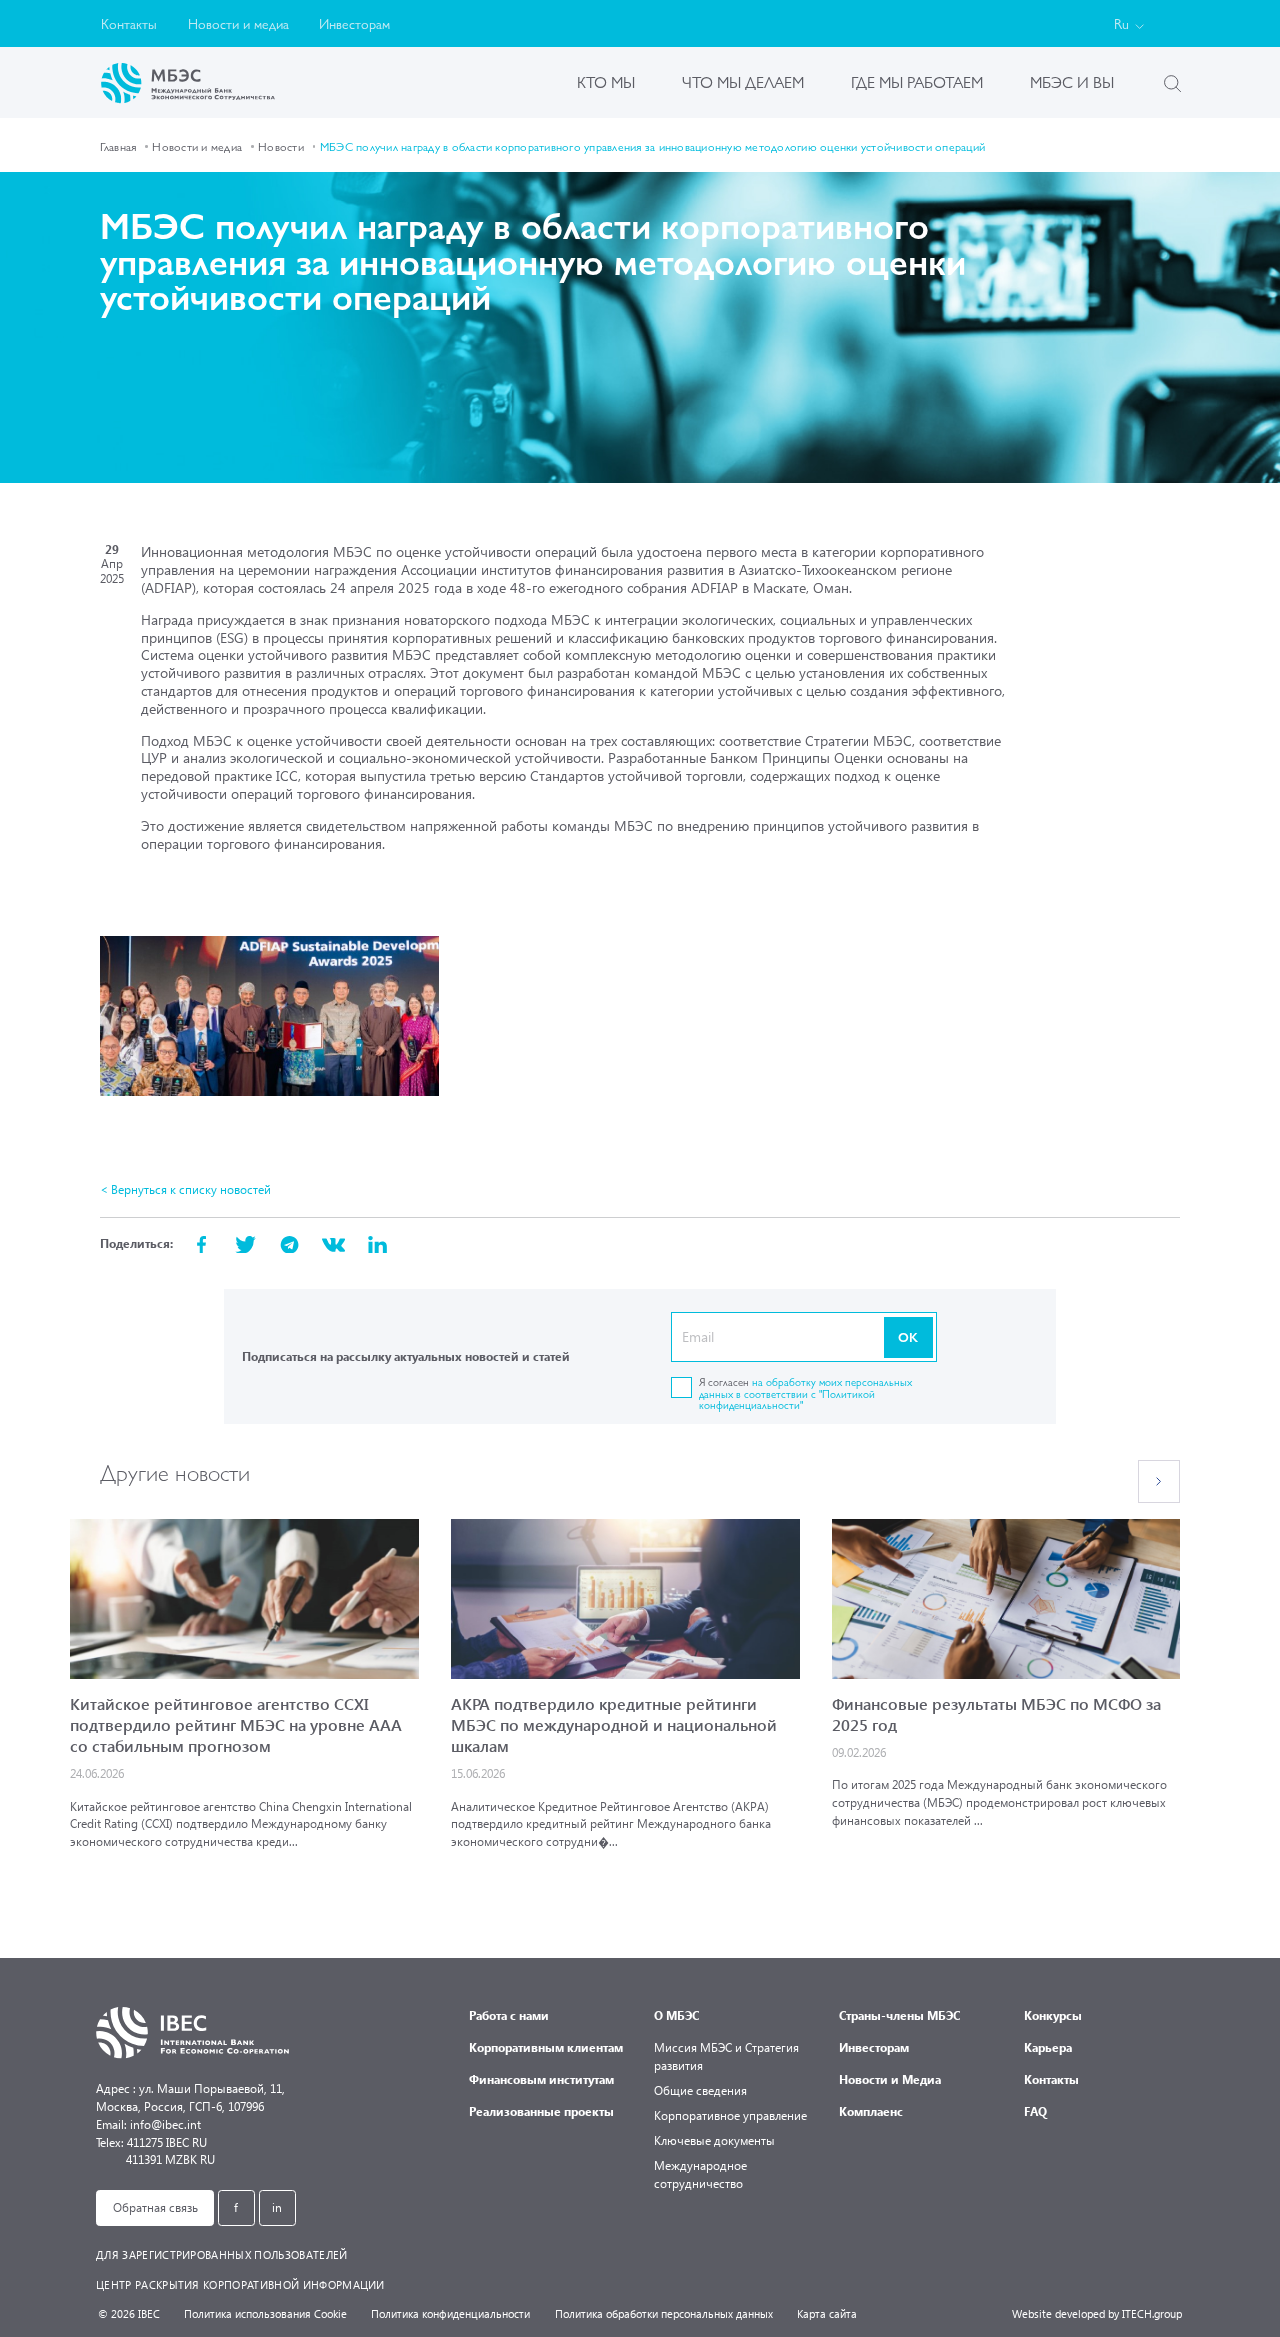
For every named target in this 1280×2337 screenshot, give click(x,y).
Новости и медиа (238, 23)
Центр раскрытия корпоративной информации (240, 2284)
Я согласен (805, 1393)
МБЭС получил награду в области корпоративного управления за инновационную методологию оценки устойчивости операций (652, 146)
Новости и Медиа (890, 2079)
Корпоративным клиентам (546, 2047)
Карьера (1048, 2047)
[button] (1159, 1481)
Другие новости (175, 1471)
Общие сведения (700, 2090)
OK (908, 1336)
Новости (281, 146)
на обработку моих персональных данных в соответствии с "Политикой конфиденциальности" (805, 1393)
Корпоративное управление (730, 2115)
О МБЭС (676, 2015)
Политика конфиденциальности (450, 2313)
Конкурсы (1053, 2015)
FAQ (1035, 2111)
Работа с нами (509, 2015)
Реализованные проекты (541, 2111)
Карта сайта (827, 2313)
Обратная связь (155, 2207)
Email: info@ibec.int (148, 2124)
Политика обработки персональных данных (664, 2313)
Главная (118, 146)
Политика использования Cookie (265, 2313)
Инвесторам (354, 23)
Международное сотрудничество (700, 2174)
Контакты (129, 23)
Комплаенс (871, 2111)
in (277, 2207)
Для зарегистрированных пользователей (222, 2254)
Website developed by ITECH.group (1097, 2313)
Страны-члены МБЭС (899, 2015)
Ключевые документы (714, 2140)
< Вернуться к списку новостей (185, 1189)
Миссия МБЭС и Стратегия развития (726, 2056)
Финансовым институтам (541, 2079)
